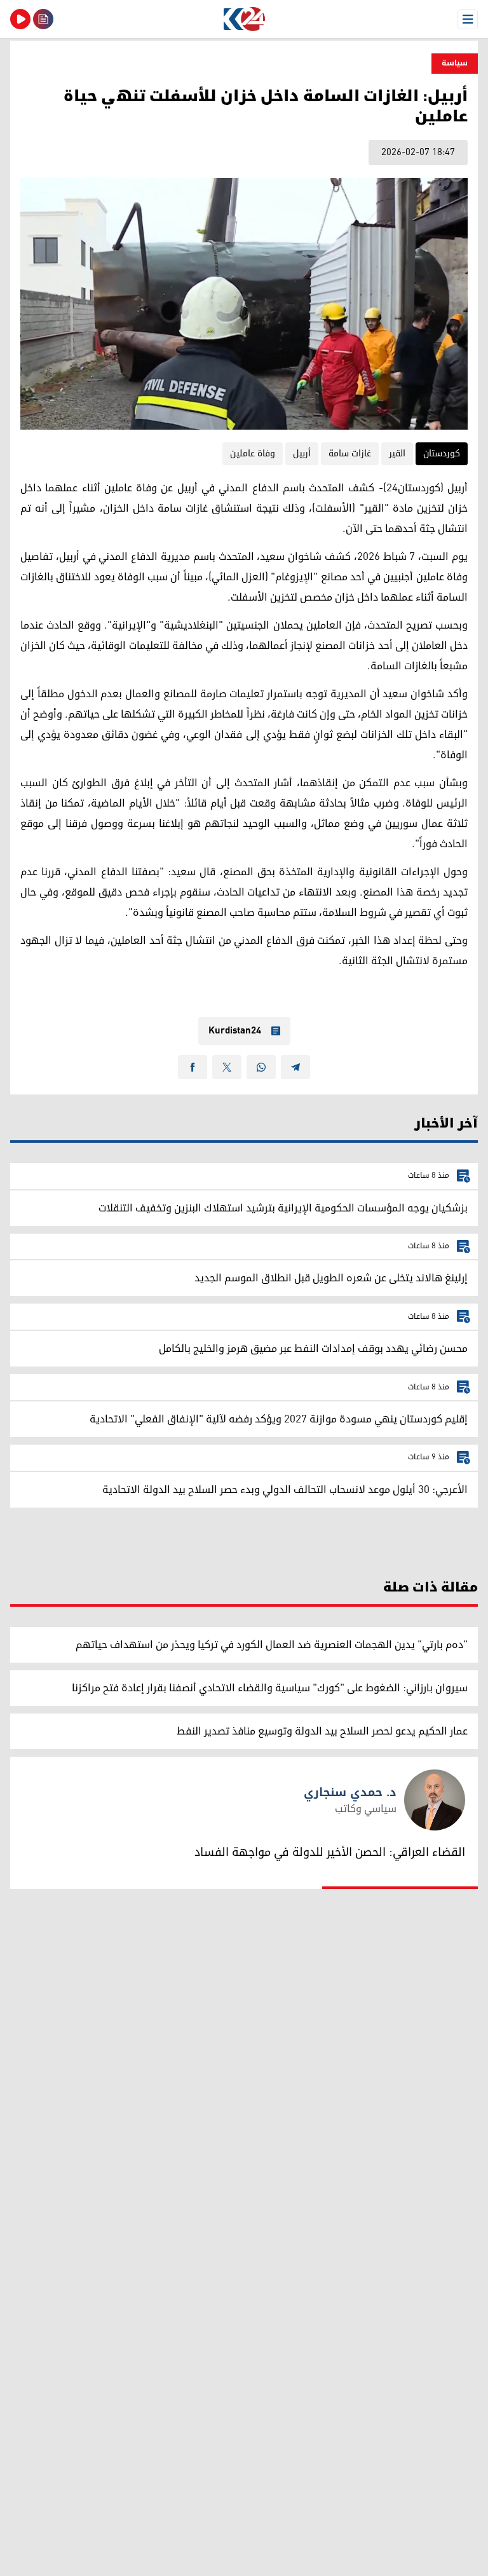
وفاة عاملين (253, 453)
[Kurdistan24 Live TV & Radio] (20, 19)
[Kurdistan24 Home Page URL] (244, 19)
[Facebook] (193, 1067)
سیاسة (455, 63)
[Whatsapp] (261, 1067)
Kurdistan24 (235, 1031)
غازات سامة (350, 453)
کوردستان (442, 453)
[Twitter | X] (227, 1067)
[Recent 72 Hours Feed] (43, 19)
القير (397, 453)
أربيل (302, 453)
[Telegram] (295, 1067)
